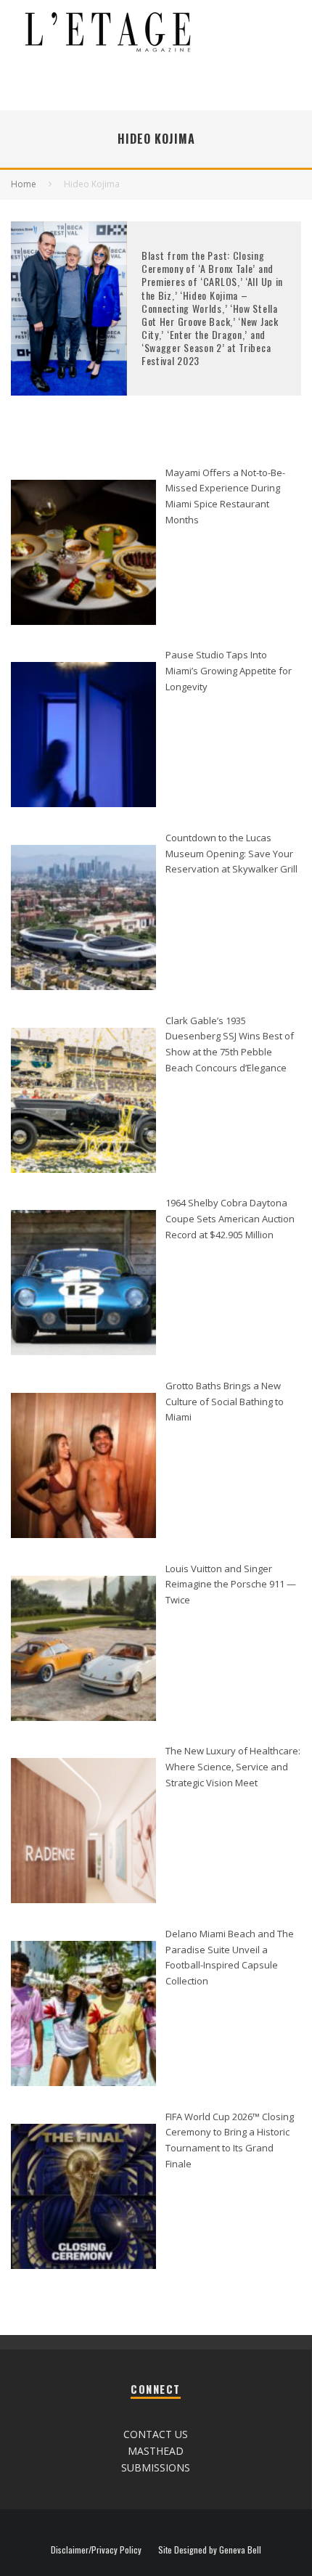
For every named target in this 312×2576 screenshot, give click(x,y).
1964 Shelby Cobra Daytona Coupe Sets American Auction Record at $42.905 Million (230, 1218)
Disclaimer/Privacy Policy (96, 2550)
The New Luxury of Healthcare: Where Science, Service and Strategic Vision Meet (233, 1766)
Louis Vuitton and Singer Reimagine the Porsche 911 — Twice (231, 1584)
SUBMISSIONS (156, 2467)
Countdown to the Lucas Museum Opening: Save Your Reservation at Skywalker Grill (231, 853)
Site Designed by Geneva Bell (210, 2550)
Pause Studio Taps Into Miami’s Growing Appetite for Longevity (229, 670)
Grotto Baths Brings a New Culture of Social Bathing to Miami (225, 1401)
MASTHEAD (156, 2451)
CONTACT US (156, 2434)
